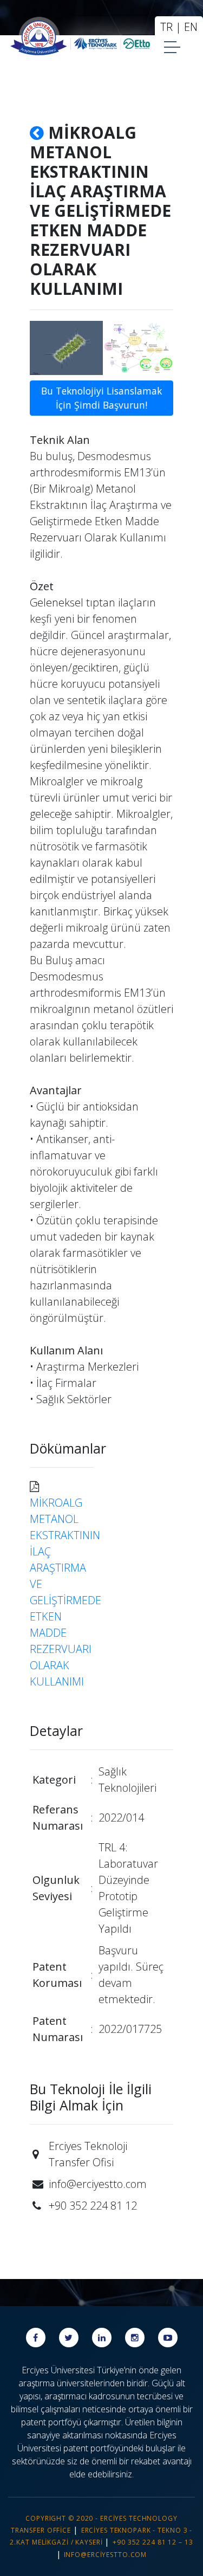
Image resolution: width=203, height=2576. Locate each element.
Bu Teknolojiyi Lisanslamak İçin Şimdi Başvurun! (101, 398)
